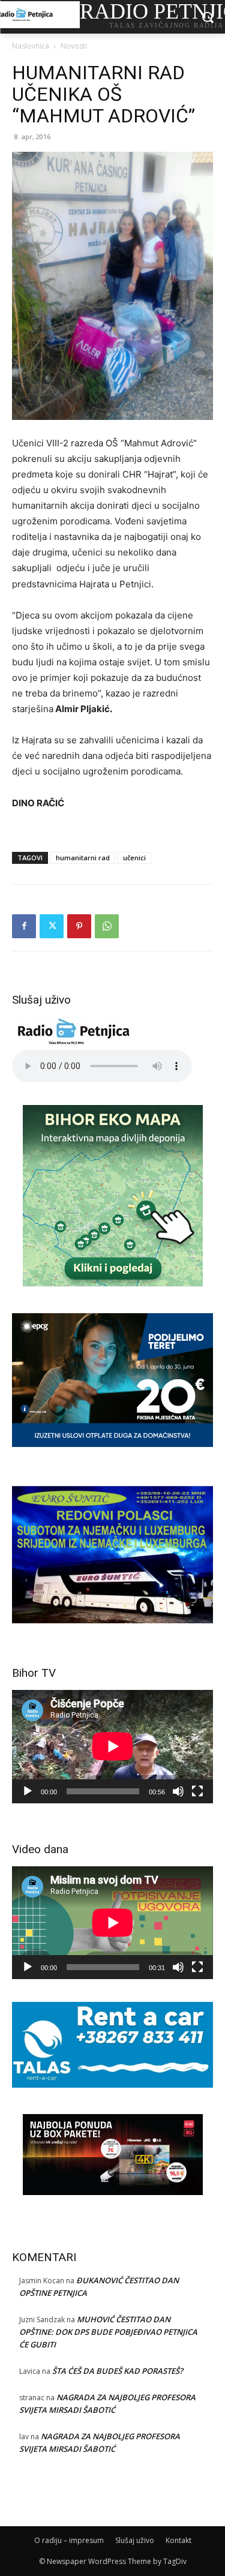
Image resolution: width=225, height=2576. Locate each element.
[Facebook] (24, 926)
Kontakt (178, 2540)
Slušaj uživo (135, 2540)
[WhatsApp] (107, 926)
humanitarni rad (83, 858)
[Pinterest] (79, 926)
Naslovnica (31, 46)
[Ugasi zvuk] (178, 1791)
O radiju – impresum (69, 2540)
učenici (134, 858)
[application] (112, 1746)
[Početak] (28, 1791)
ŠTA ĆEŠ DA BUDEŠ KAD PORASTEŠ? (118, 2371)
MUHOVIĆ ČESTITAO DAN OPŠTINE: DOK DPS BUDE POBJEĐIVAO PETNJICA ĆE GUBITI (108, 2332)
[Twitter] (52, 926)
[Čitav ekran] (197, 1791)
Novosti (74, 46)
